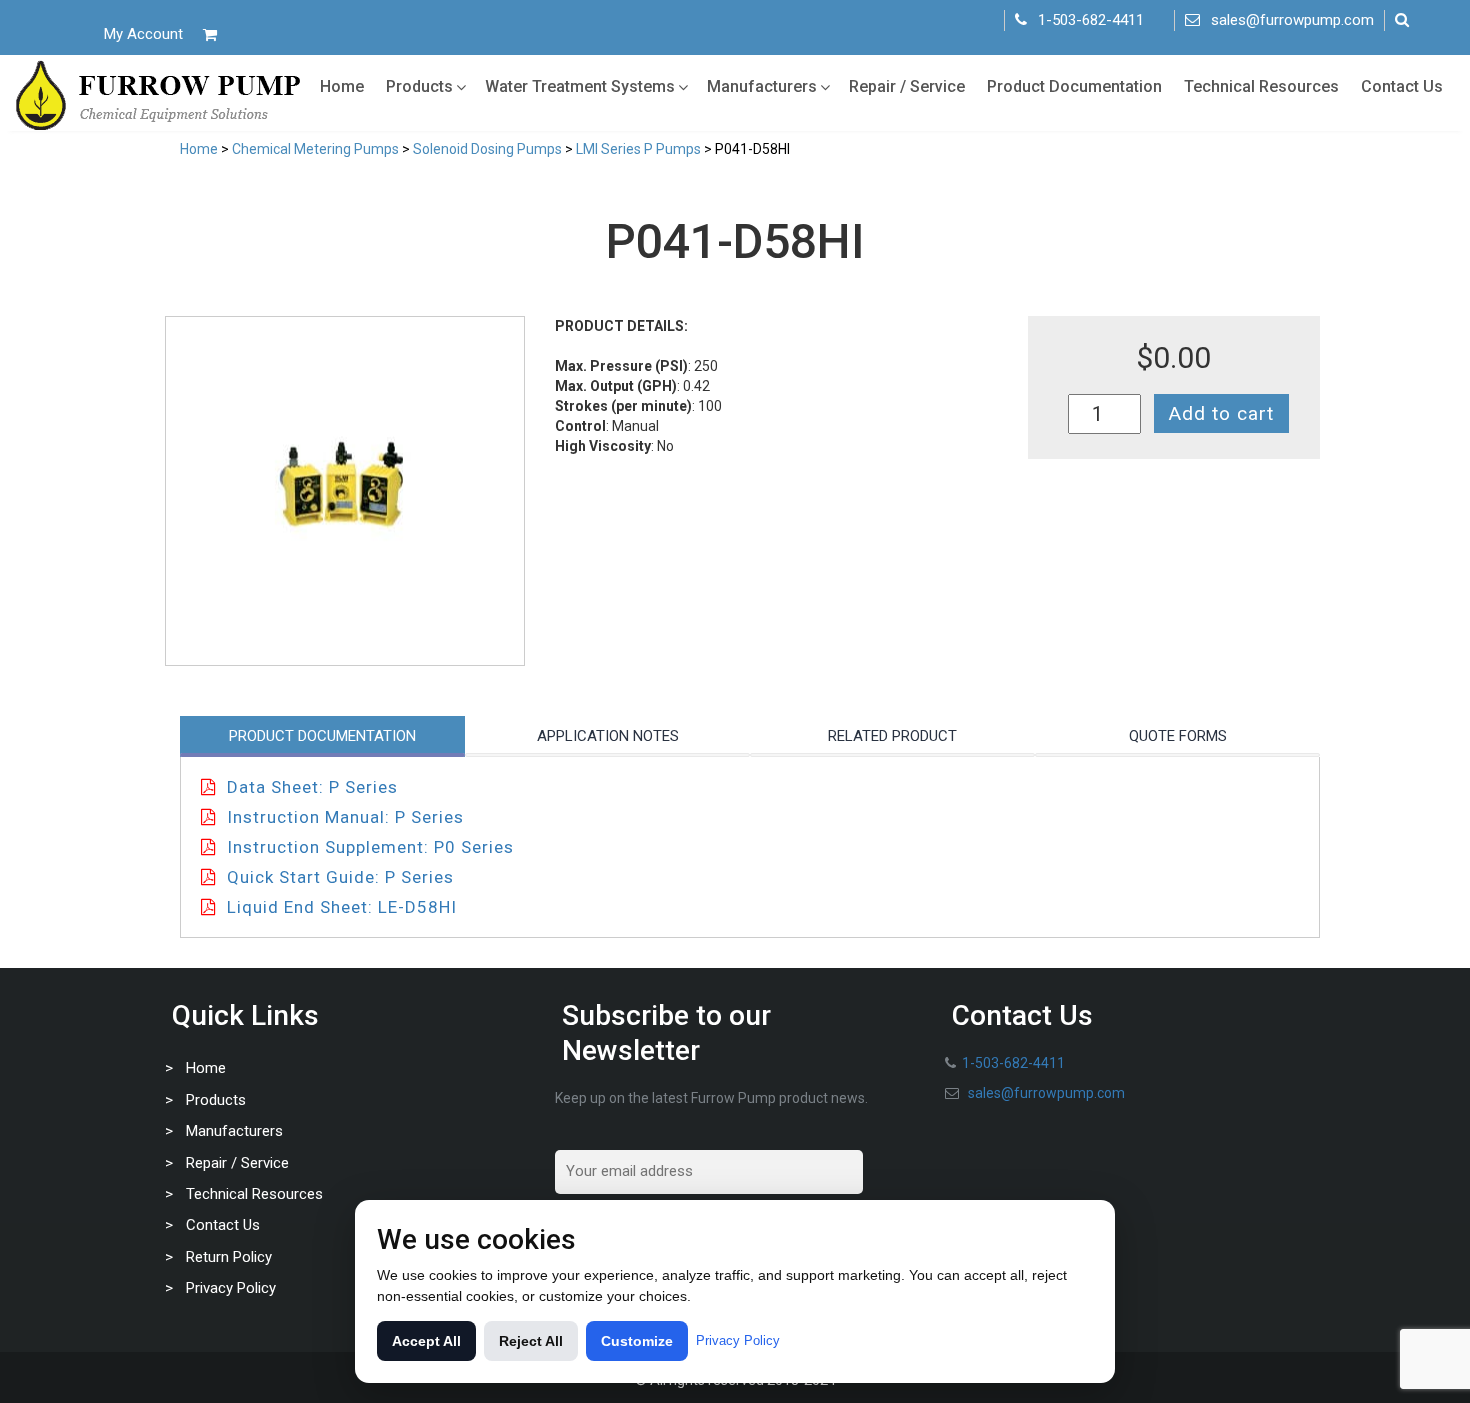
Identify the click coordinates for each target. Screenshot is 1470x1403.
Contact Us (1402, 86)
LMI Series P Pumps (638, 149)
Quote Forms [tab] (1178, 736)
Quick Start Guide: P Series (340, 877)
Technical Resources (1261, 86)
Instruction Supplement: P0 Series (370, 847)
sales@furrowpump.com (1292, 20)
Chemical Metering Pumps (315, 149)
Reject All (531, 1341)
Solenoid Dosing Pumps (487, 149)
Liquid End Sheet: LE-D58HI (342, 907)
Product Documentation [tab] (322, 736)
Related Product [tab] (892, 736)
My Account (143, 34)
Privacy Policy (231, 1288)
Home (342, 86)
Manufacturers (762, 86)
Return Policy (229, 1257)
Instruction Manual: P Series (345, 817)
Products (419, 86)
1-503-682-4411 (1091, 20)
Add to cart (1221, 413)
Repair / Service (907, 86)
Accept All (426, 1341)
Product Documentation (1074, 86)
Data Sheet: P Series (312, 787)
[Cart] (210, 34)
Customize (637, 1341)
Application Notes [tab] (608, 736)
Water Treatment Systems (580, 86)
